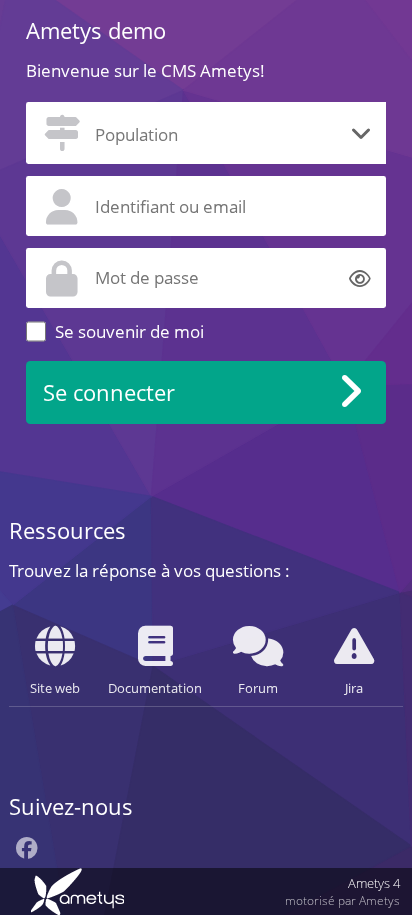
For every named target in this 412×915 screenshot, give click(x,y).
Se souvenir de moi (129, 331)
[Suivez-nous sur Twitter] (56, 851)
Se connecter (109, 392)
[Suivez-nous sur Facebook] (27, 850)
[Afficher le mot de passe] (360, 277)
